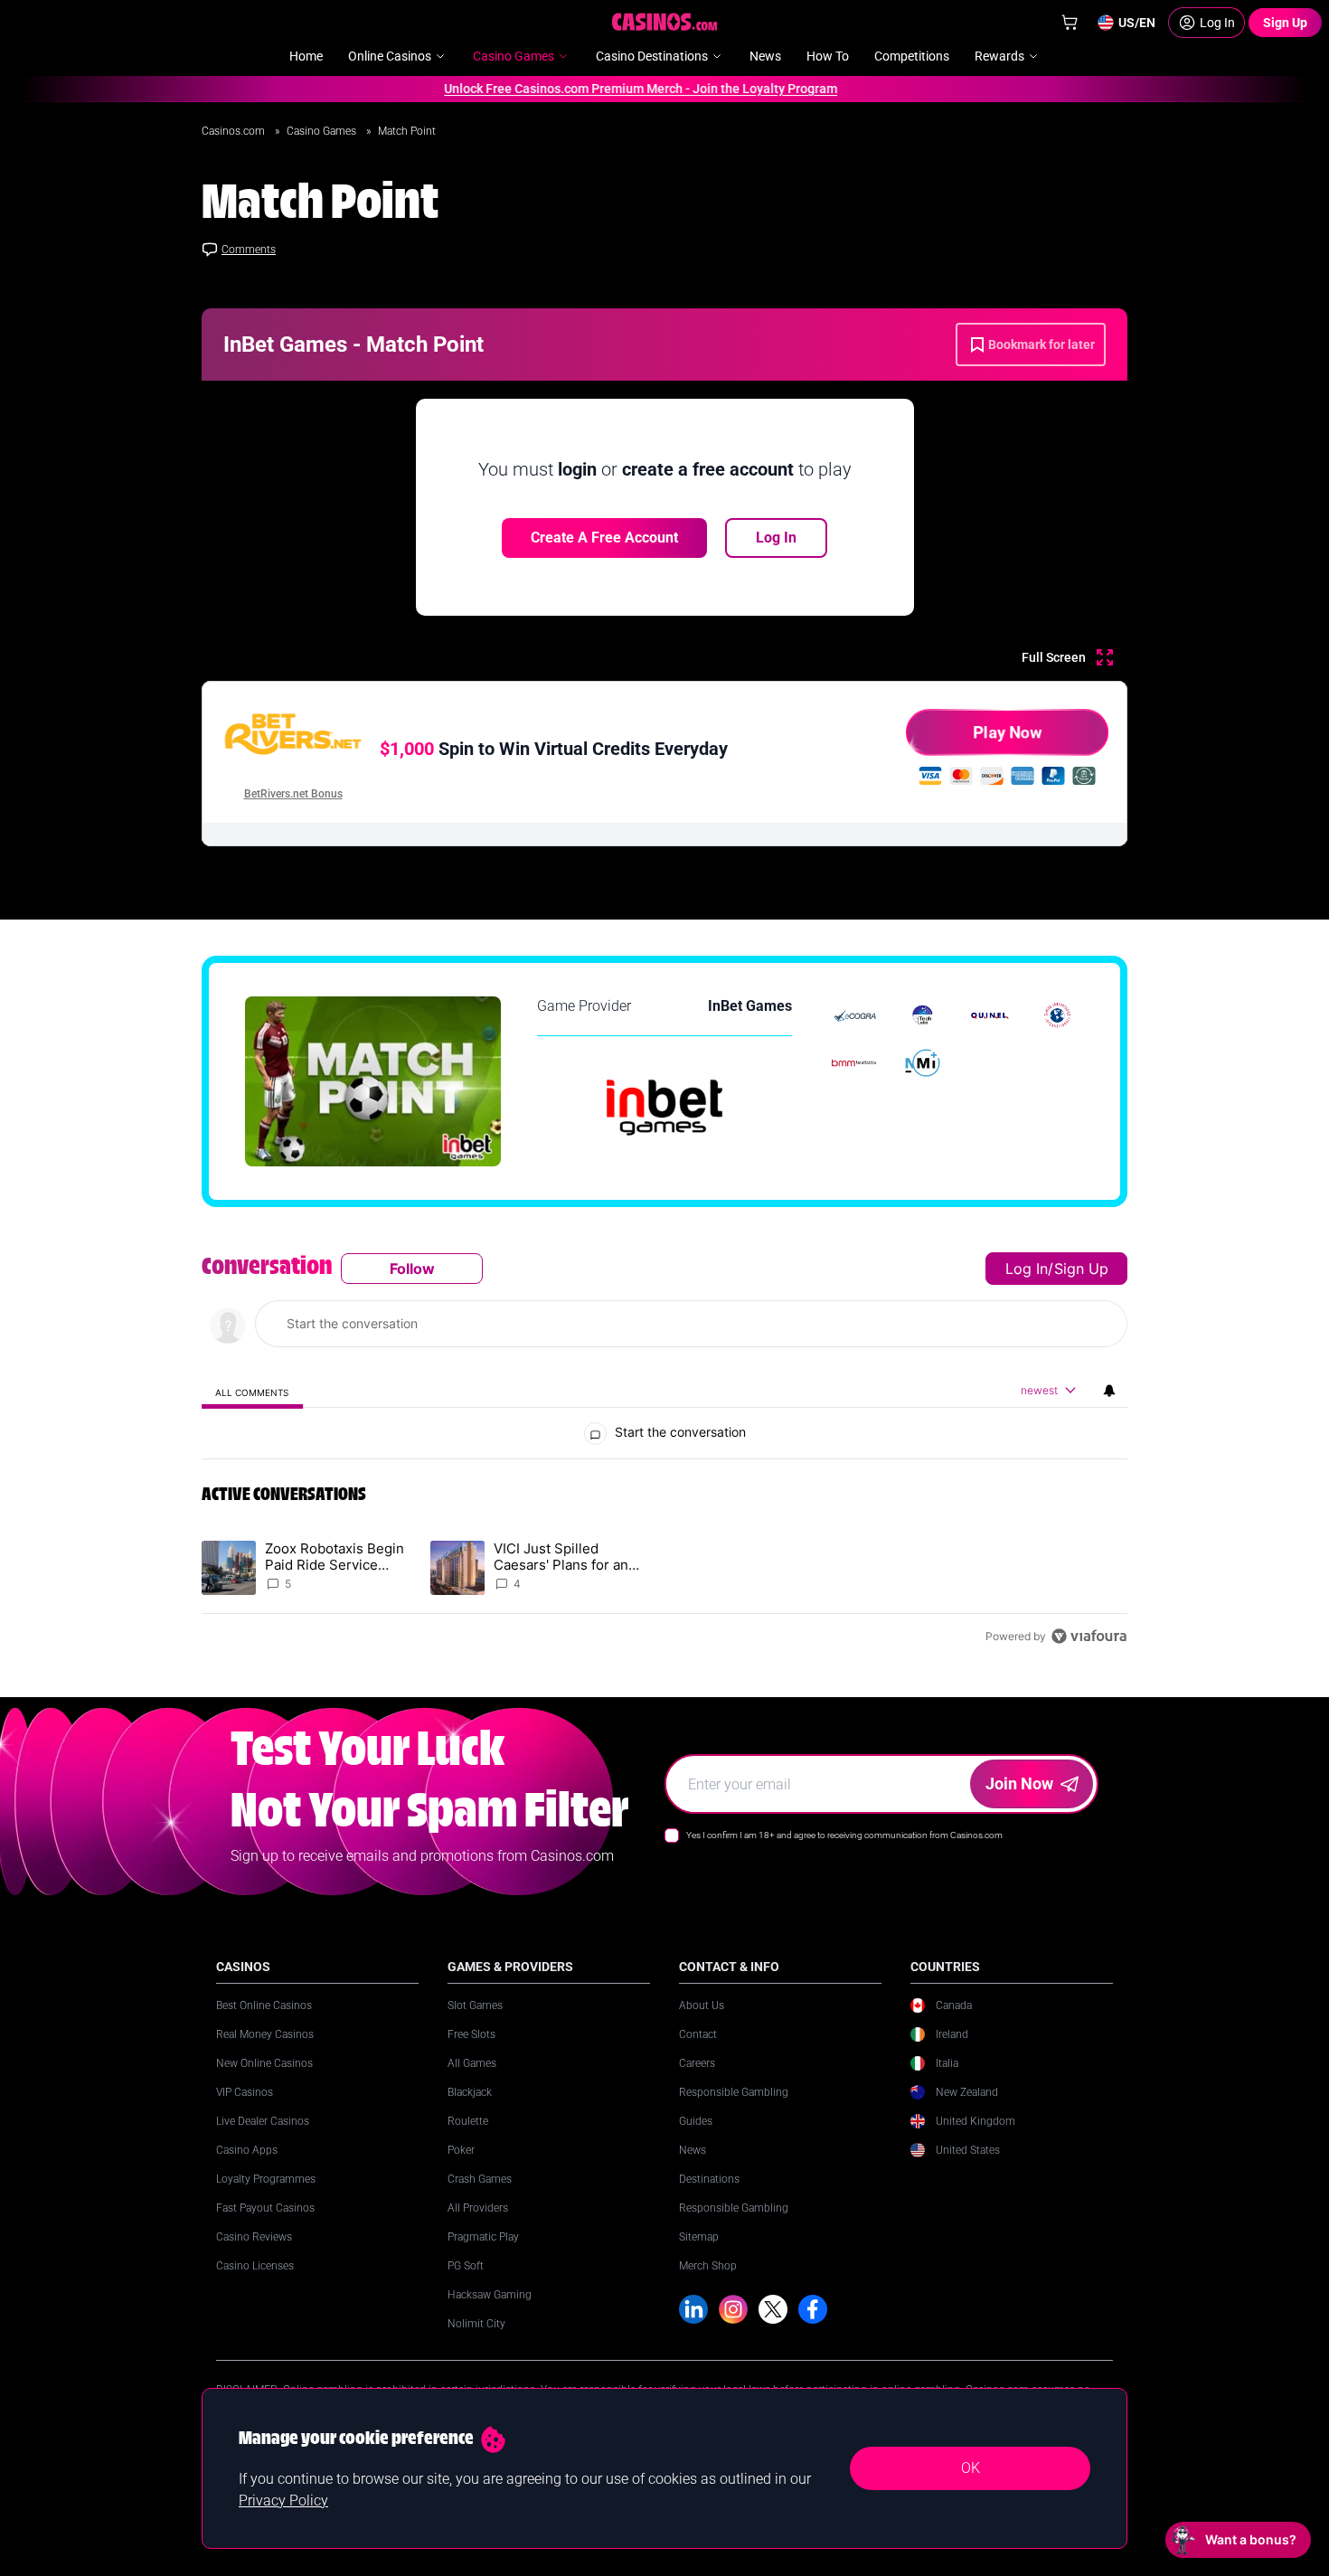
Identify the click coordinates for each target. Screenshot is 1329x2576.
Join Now (1019, 1783)
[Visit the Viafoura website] (1089, 1636)
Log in (1027, 1269)
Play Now (1007, 732)
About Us (702, 2005)
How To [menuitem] (828, 56)
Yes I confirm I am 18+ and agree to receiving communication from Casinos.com (844, 1835)
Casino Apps (247, 2150)
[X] (773, 2309)
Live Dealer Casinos (263, 2121)
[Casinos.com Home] (665, 22)
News (693, 2150)
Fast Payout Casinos (265, 2208)
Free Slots (471, 2034)
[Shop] (1070, 23)
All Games (472, 2063)
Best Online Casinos (264, 2005)
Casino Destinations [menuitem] (652, 56)
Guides (696, 2121)
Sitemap (699, 2237)
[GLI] (1057, 1015)
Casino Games (323, 131)
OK (971, 2468)
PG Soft (466, 2266)
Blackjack (470, 2092)
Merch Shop (708, 2266)
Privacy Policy (283, 2501)
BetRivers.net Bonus (293, 794)
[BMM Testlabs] (855, 1063)
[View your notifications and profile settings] (1109, 1391)
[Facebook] (813, 2309)
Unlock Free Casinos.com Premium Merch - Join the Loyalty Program (614, 89)
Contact (698, 2034)
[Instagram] (733, 2309)
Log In (776, 538)
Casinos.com (235, 131)
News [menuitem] (765, 56)
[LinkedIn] (693, 2309)
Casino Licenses (255, 2266)
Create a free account (604, 538)
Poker (461, 2150)
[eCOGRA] (855, 1015)
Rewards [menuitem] (999, 56)
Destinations (709, 2179)
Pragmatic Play (483, 2237)
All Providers (478, 2208)
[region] (664, 1452)
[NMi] (923, 1063)
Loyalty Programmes (266, 2179)
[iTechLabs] (923, 1015)
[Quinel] (990, 1015)
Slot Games (475, 2005)
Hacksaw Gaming (490, 2295)
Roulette (468, 2121)
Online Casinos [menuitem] (390, 56)
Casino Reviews (254, 2237)
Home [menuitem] (306, 56)
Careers (697, 2063)
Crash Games (480, 2179)
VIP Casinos (245, 2092)
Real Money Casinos (265, 2034)
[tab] (252, 1392)
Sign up (1081, 1269)
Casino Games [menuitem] (514, 56)
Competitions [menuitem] (912, 56)
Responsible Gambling (734, 2092)
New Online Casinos (264, 2063)
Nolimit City (476, 2324)
